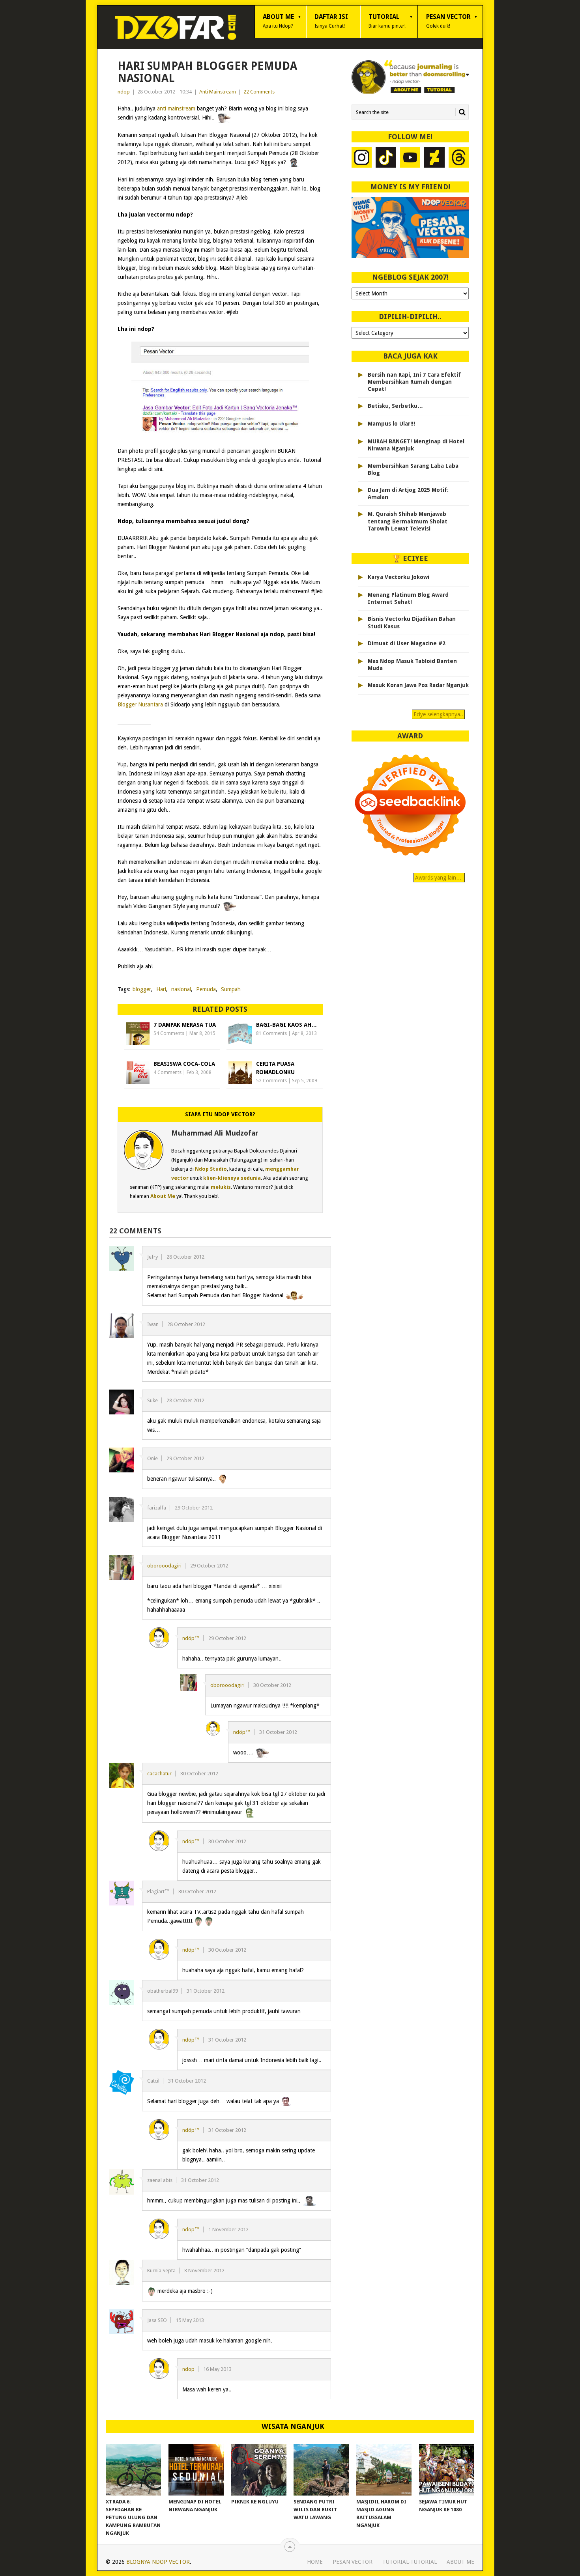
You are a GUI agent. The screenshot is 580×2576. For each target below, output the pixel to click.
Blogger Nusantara (140, 704)
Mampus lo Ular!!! (391, 424)
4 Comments (167, 1072)
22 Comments (259, 92)
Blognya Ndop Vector (158, 2562)
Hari (161, 989)
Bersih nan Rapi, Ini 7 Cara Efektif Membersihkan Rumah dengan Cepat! (414, 382)
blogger (142, 989)
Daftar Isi (331, 21)
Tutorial (387, 21)
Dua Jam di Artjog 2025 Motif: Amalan (408, 493)
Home (315, 2562)
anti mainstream (176, 108)
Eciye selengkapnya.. (438, 714)
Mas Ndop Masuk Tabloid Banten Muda (412, 665)
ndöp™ (191, 1638)
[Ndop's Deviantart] (434, 158)
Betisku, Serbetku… (395, 406)
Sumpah (231, 989)
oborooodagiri (164, 1566)
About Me (278, 21)
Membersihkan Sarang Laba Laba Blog (413, 469)
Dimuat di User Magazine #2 (407, 643)
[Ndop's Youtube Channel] (410, 158)
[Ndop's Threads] (459, 158)
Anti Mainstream (218, 92)
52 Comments (271, 1081)
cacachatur (159, 1774)
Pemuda (206, 989)
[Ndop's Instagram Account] (362, 158)
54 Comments (169, 1033)
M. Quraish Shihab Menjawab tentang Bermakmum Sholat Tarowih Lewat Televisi (408, 521)
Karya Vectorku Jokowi (399, 577)
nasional (181, 989)
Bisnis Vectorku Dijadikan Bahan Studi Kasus (412, 622)
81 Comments (271, 1033)
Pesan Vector (448, 21)
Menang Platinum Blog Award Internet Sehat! (408, 598)
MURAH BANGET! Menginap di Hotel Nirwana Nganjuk (416, 445)
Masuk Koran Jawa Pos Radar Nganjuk (418, 685)
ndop (124, 92)
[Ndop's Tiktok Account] (386, 158)
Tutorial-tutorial (410, 2562)
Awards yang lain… (439, 878)
